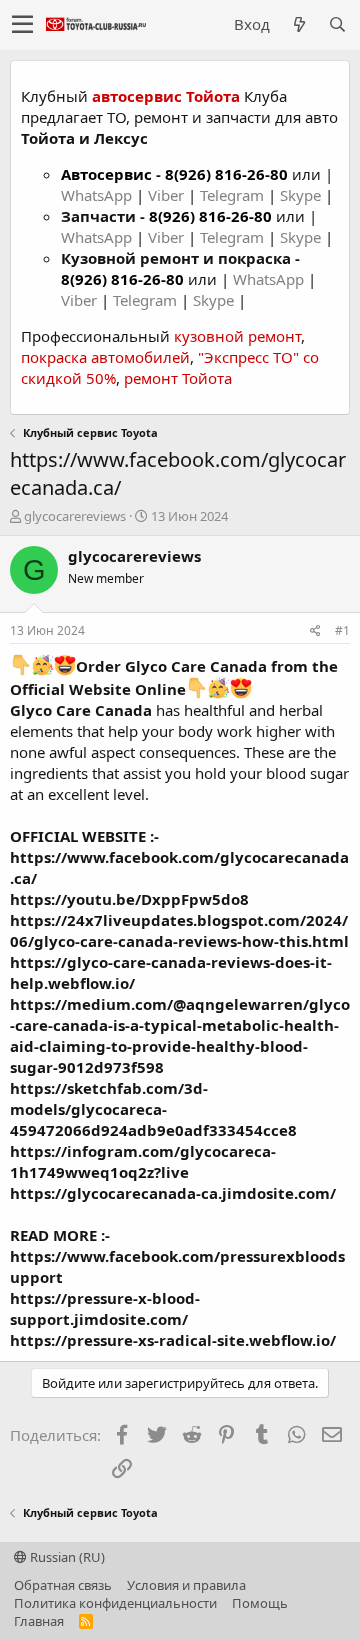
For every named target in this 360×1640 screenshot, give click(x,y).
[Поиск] (337, 24)
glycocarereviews (75, 516)
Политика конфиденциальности (115, 1603)
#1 (342, 630)
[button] (22, 25)
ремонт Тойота (178, 378)
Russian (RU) (66, 1557)
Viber (166, 195)
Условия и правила (186, 1585)
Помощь (260, 1603)
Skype (302, 195)
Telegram (234, 195)
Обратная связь (63, 1585)
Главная (39, 1621)
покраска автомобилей (105, 357)
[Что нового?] (299, 24)
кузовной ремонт (237, 336)
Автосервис (106, 174)
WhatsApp (98, 195)
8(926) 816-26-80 (226, 174)
